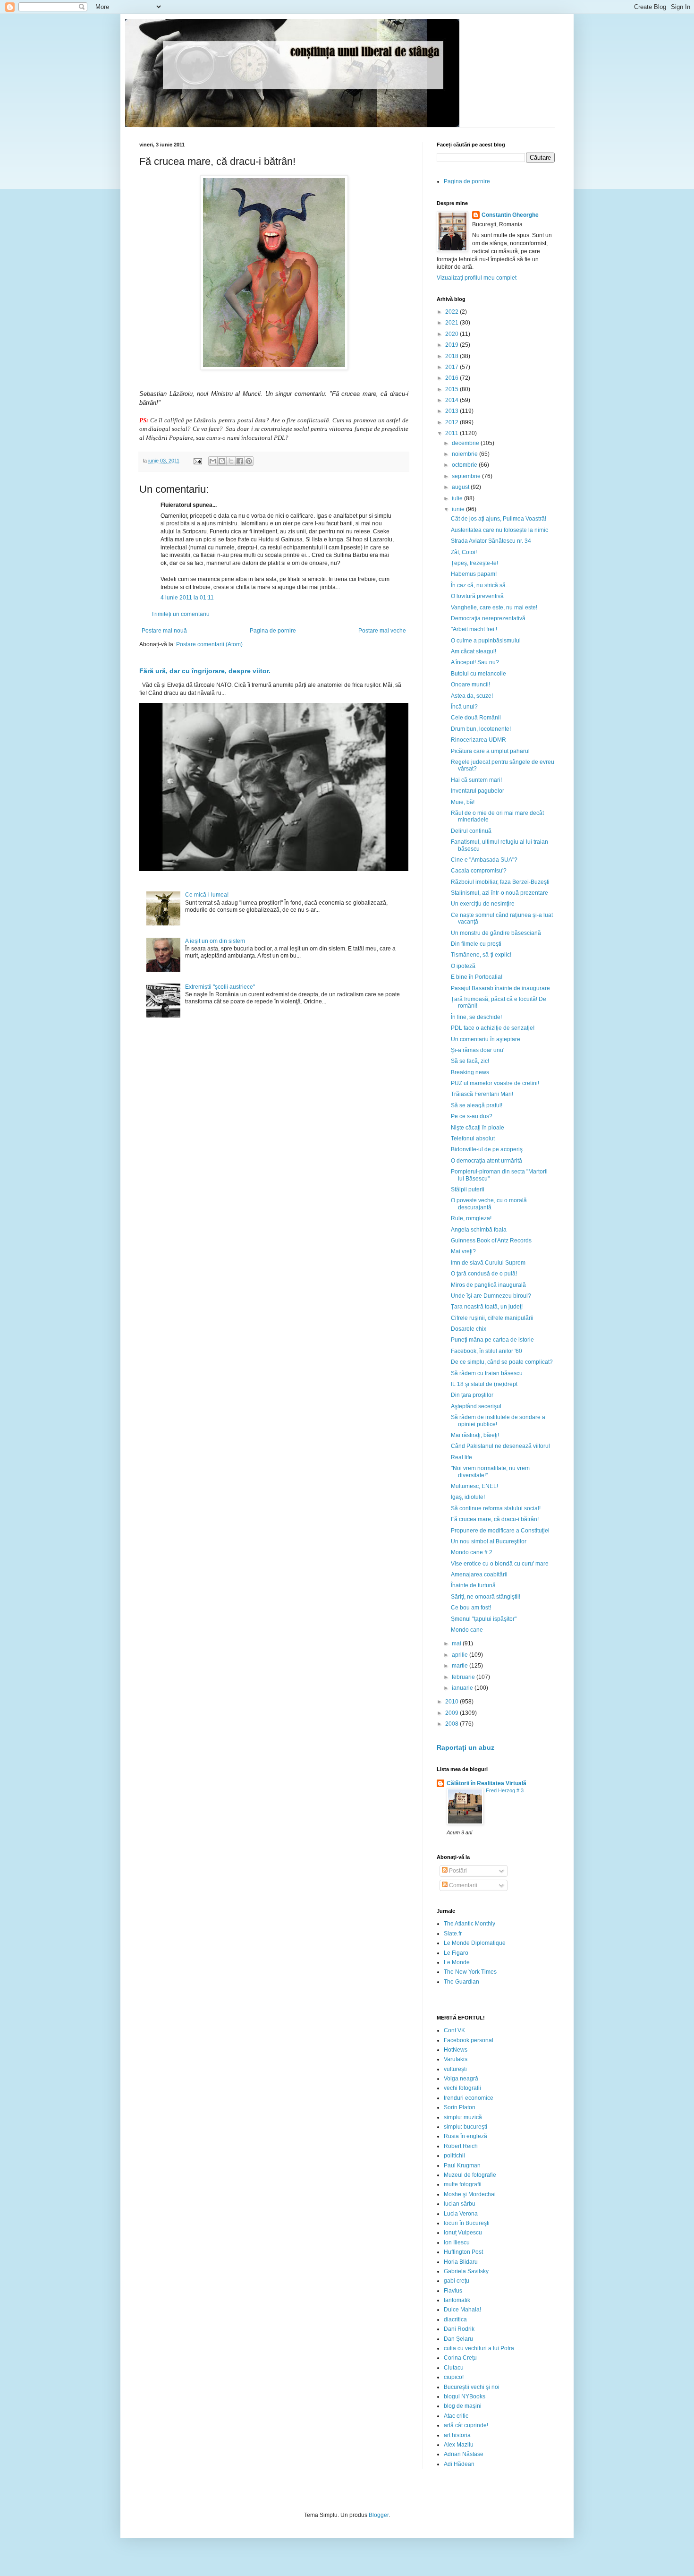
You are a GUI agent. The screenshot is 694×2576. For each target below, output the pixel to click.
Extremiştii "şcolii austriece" (220, 987)
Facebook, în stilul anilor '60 (487, 1351)
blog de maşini (463, 2406)
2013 (453, 411)
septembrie (467, 476)
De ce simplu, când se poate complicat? (502, 1362)
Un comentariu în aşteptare (486, 1039)
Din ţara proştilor (472, 1395)
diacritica (455, 2319)
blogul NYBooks (465, 2396)
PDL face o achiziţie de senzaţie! (493, 1028)
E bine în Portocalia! (477, 977)
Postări (457, 1871)
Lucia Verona (461, 2214)
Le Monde (457, 1962)
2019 (453, 345)
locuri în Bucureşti (467, 2223)
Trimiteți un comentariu (180, 614)
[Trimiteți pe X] (231, 461)
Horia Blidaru (461, 2262)
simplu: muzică (463, 2117)
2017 (453, 367)
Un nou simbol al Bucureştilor (489, 1541)
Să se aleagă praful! (477, 1105)
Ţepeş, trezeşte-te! (474, 563)
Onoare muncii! (470, 685)
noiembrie (465, 454)
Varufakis (456, 2059)
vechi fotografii (462, 2088)
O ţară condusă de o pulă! (484, 1274)
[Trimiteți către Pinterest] (249, 461)
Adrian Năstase (464, 2454)
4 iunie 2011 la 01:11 (187, 598)
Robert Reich (461, 2146)
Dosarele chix (469, 1329)
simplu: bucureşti (465, 2127)
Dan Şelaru (458, 2339)
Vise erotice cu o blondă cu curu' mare (500, 1564)
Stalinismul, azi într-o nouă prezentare (499, 893)
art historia (457, 2435)
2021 (453, 323)
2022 (453, 312)
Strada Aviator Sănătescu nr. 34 (491, 541)
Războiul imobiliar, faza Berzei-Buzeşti (500, 882)
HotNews (456, 2050)
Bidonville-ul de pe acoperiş (487, 1149)
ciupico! (454, 2377)
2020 (453, 334)
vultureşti (455, 2069)
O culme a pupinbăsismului (486, 641)
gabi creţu (457, 2281)
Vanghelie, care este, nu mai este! (494, 608)
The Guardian (461, 1982)
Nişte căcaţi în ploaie (478, 1128)
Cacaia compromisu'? (479, 871)
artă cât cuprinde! (466, 2425)
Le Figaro (456, 1953)
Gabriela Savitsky (466, 2271)
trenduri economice (469, 2098)
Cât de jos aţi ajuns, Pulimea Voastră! (499, 519)
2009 (453, 1713)
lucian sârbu (460, 2204)
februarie (464, 1677)
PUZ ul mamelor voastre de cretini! (495, 1083)
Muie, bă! (463, 802)
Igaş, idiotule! (468, 1497)
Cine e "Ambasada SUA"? (484, 860)
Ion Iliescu (457, 2242)
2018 (453, 356)
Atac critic (456, 2416)
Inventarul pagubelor (478, 791)
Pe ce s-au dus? (472, 1116)
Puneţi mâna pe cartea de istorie (492, 1340)
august (461, 487)
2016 (453, 378)
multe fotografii (463, 2184)
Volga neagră (461, 2079)
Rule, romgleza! (471, 1218)
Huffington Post (463, 2252)
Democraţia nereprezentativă (488, 618)
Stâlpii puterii (468, 1190)
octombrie (465, 465)
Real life (461, 1457)
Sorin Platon (460, 2107)
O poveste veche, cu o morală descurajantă (489, 1204)
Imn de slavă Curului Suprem (488, 1263)
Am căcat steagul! (474, 651)
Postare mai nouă (164, 631)
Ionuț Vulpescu (463, 2233)
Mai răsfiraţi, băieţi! (475, 1435)
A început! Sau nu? (475, 662)
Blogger (379, 2515)
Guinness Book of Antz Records (491, 1241)
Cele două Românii (476, 718)
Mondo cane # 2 (472, 1552)
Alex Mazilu (459, 2445)
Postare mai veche (382, 631)
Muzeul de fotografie (470, 2175)
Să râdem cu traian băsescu (487, 1373)
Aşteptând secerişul (476, 1406)
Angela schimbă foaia (479, 1230)
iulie (458, 498)
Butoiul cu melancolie (478, 674)
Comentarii (462, 1885)
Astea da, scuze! (472, 696)
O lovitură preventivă (477, 596)
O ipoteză (463, 966)
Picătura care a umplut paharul (490, 751)
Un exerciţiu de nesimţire (483, 904)
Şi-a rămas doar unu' (478, 1050)
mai (457, 1643)
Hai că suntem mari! (476, 780)
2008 (453, 1724)
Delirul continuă (471, 831)
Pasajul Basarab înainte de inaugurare (500, 988)
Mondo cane (467, 1630)
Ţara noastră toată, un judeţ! (487, 1307)
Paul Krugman (462, 2165)
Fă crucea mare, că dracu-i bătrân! (495, 1519)
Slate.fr (453, 1934)
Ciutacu (454, 2368)
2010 (453, 1702)
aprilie (461, 1655)
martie (461, 1666)
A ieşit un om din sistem (215, 941)
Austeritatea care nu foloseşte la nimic (499, 530)
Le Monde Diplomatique (475, 1943)
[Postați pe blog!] (222, 461)
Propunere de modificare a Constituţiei (500, 1531)
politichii (454, 2156)
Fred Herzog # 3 (505, 1790)
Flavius (453, 2291)
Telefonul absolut (473, 1138)
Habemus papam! (474, 574)
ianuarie (463, 1688)
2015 (453, 389)
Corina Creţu (460, 2358)
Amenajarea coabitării (479, 1575)
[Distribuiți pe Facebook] (240, 461)
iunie (459, 509)
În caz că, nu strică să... (480, 585)
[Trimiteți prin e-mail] (213, 461)
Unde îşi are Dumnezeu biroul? (491, 1296)
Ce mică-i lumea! (207, 895)
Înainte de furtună (473, 1585)
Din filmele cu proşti (476, 944)
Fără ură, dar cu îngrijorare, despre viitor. (205, 671)
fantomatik (457, 2300)
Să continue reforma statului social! (496, 1508)
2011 (453, 433)
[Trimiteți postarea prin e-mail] (197, 461)
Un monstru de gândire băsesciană (496, 933)
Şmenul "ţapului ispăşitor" (484, 1619)
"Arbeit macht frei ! (474, 629)
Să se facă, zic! (470, 1061)
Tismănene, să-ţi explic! (481, 955)
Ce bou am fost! (471, 1608)
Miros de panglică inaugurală (488, 1285)
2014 (453, 400)
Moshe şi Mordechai (470, 2194)
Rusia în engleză (465, 2136)
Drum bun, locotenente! (481, 729)
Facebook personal (469, 2040)
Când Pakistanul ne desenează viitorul (500, 1446)
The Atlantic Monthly (470, 1924)
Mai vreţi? (463, 1251)
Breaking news (470, 1072)
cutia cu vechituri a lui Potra (479, 2348)
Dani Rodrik (459, 2329)
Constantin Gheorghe (510, 215)
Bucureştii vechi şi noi (472, 2387)
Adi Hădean (459, 2464)
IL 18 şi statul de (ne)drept (484, 1384)
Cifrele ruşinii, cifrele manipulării (492, 1318)
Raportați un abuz (465, 1747)
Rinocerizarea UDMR (478, 740)
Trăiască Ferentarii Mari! (482, 1094)
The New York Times (470, 1972)
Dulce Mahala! (462, 2310)
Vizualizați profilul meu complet (477, 278)
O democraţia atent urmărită (487, 1161)
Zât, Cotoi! (464, 552)
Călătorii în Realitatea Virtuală (487, 1783)
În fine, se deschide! (476, 1017)
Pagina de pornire (273, 631)
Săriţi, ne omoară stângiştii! (486, 1597)
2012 (453, 422)
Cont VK (454, 2030)
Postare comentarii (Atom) (209, 644)
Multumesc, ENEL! (474, 1486)
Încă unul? (464, 707)
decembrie (466, 443)
